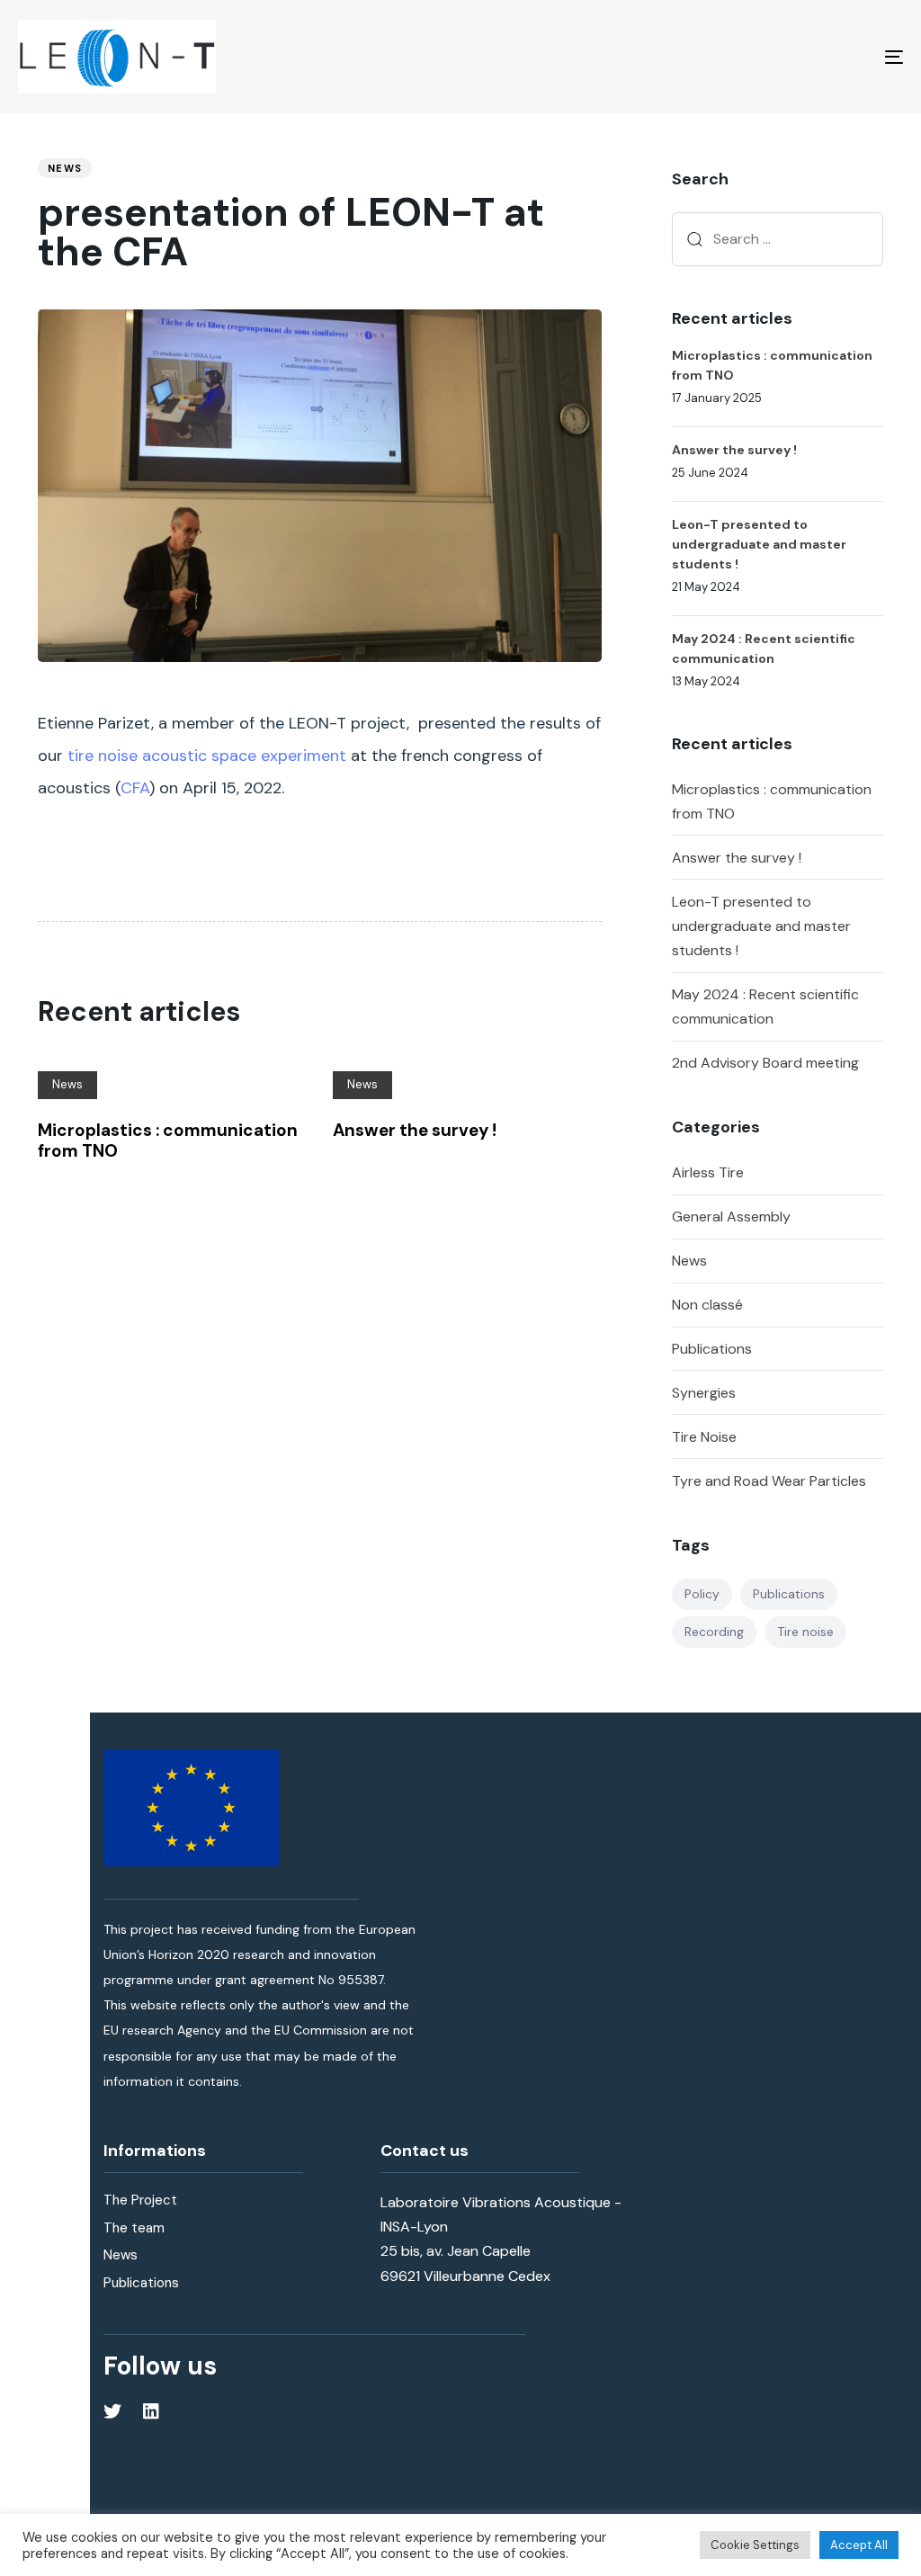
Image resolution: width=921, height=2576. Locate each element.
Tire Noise (704, 1437)
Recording (714, 1632)
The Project (140, 2200)
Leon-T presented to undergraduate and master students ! (761, 926)
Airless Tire (708, 1172)
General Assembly (731, 1216)
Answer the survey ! (737, 858)
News (65, 168)
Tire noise (805, 1632)
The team (134, 2228)
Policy (702, 1594)
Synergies (704, 1393)
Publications (712, 1349)
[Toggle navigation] (756, 57)
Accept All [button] (859, 2545)
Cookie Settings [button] (755, 2545)
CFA (135, 788)
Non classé (707, 1305)
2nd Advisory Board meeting (765, 1063)
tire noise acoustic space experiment (207, 756)
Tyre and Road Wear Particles (769, 1481)
